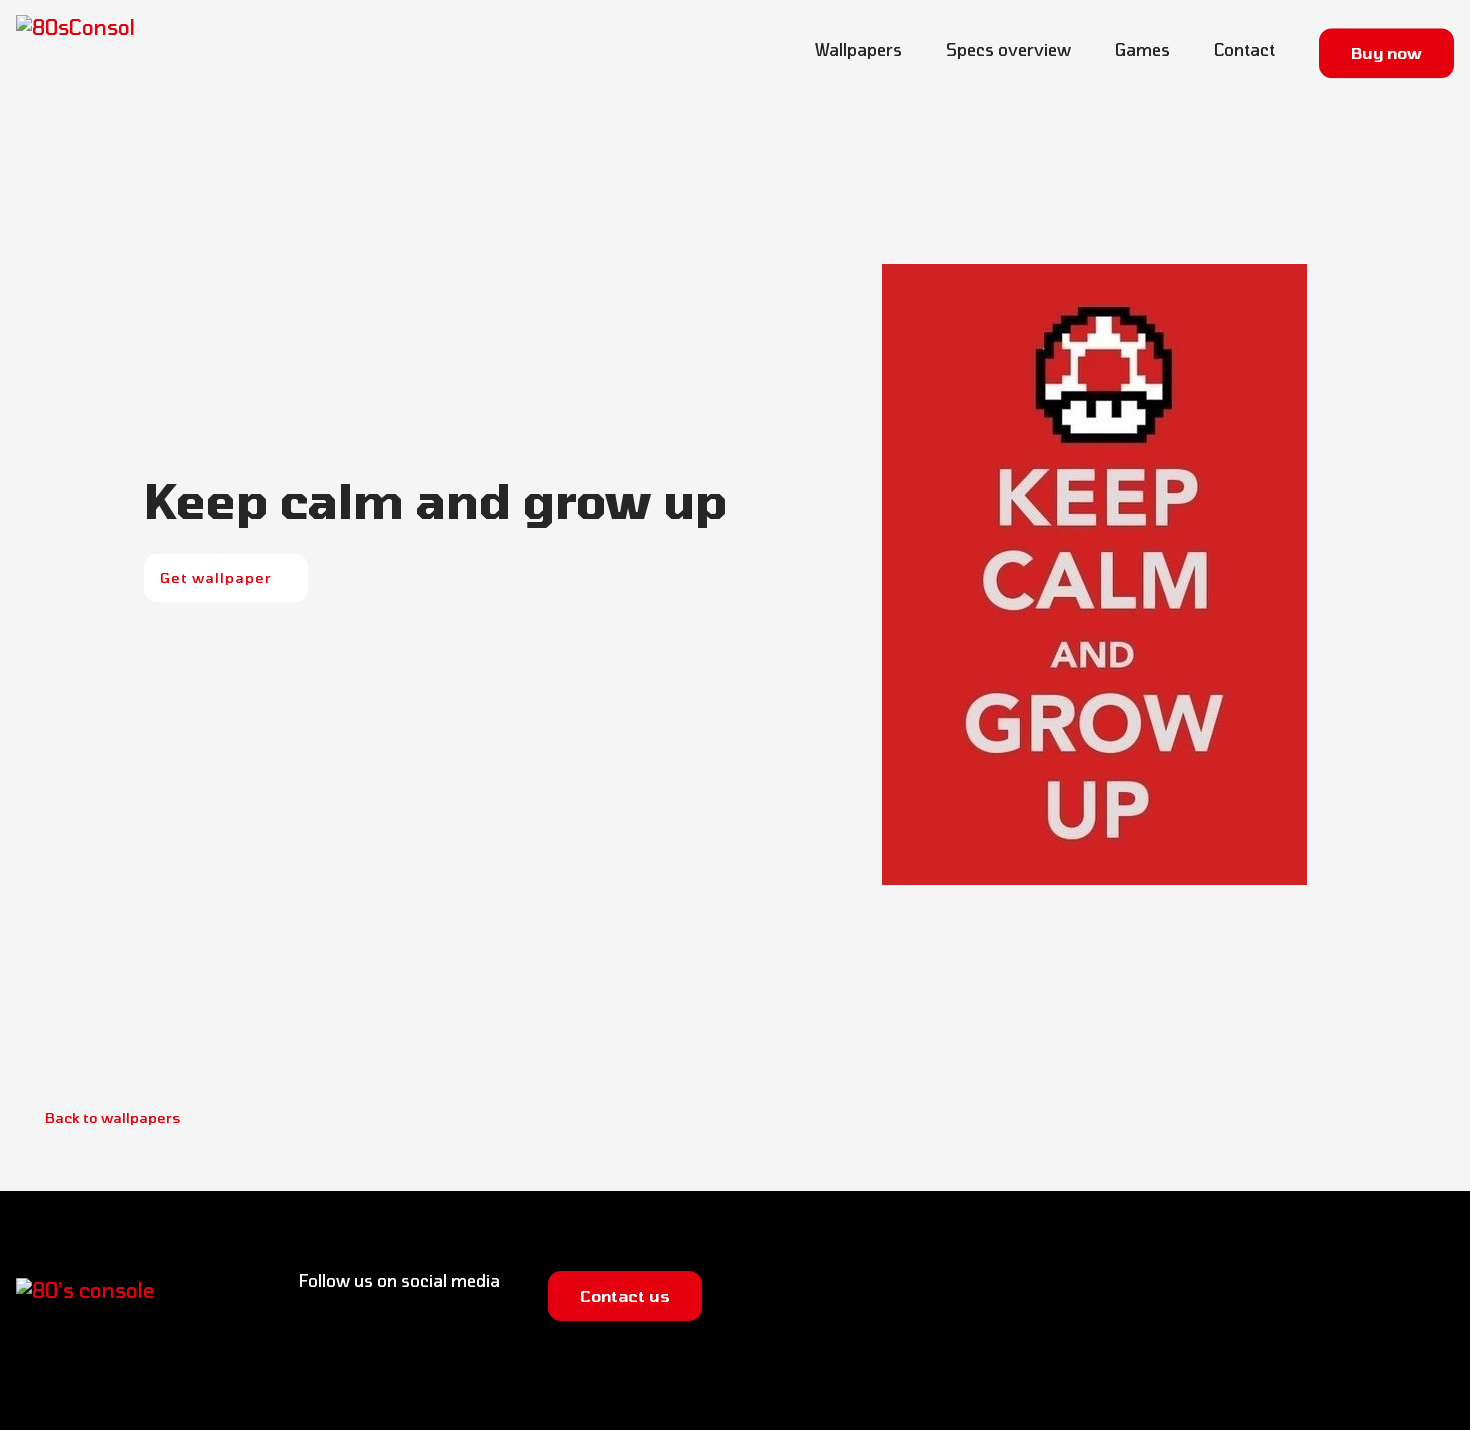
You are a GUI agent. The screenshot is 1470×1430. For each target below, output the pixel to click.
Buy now (1386, 48)
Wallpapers (858, 49)
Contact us (625, 1295)
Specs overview (1008, 49)
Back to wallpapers (111, 1117)
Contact (1244, 49)
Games (1142, 49)
